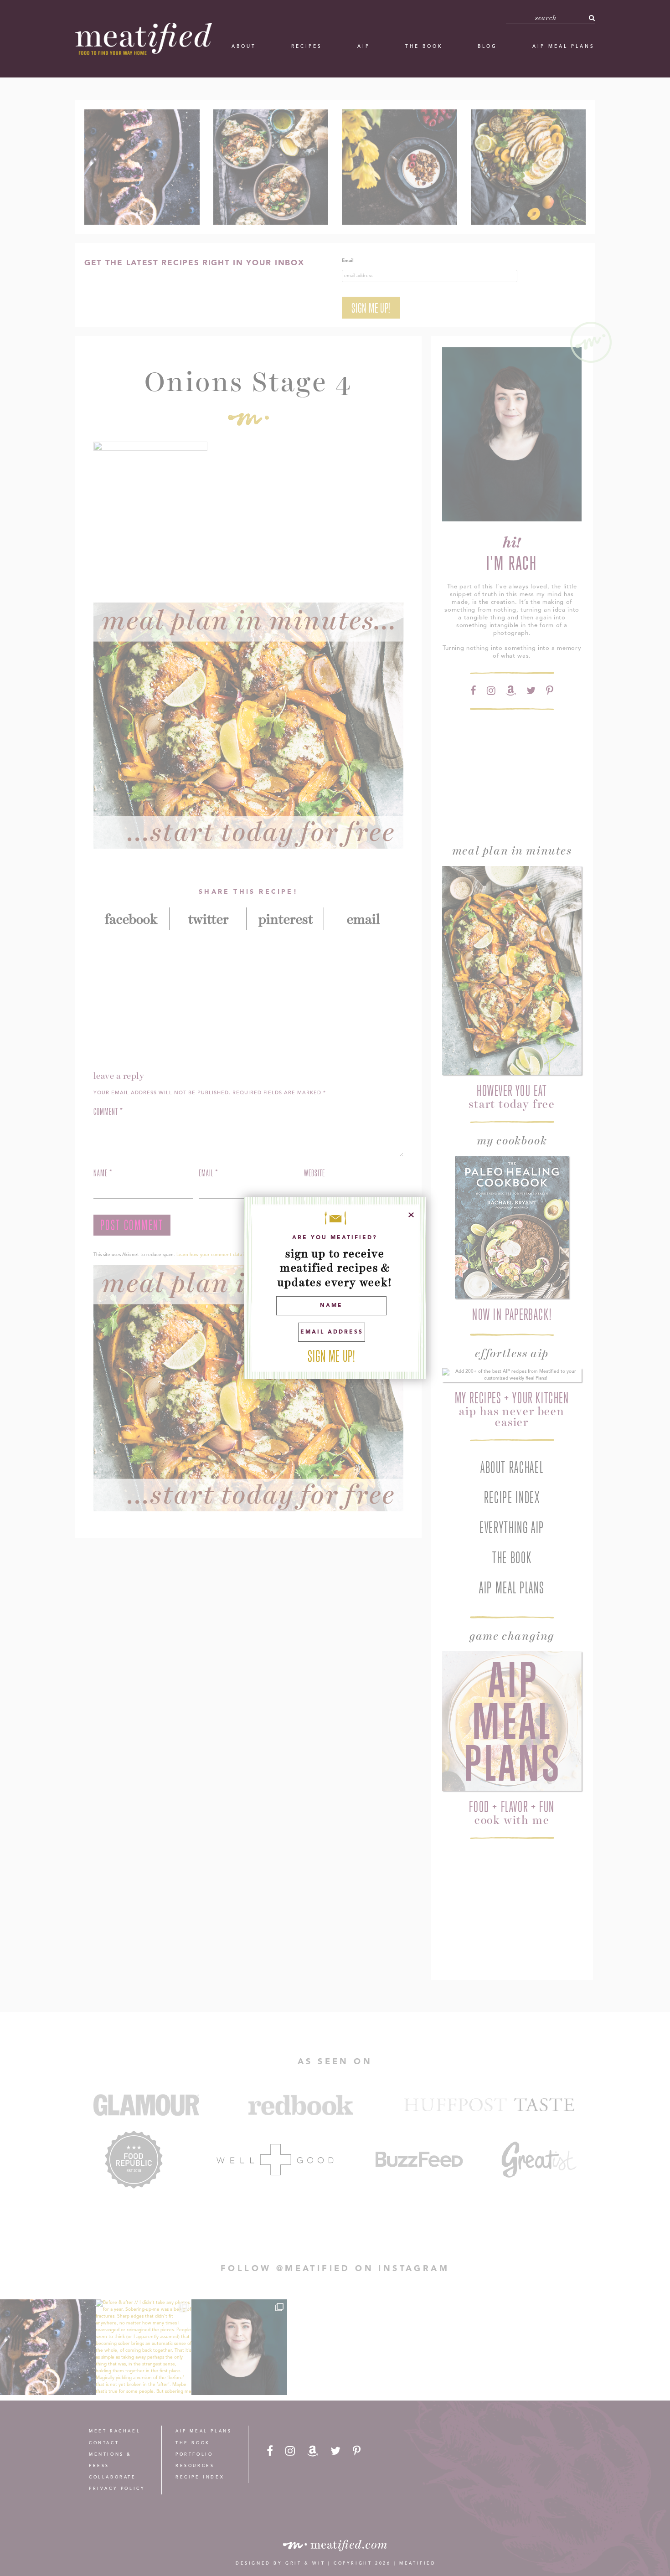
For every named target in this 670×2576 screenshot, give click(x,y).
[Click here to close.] (411, 1215)
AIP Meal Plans (564, 46)
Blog (487, 46)
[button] (592, 18)
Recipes (307, 46)
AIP (364, 46)
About (244, 46)
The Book (424, 46)
